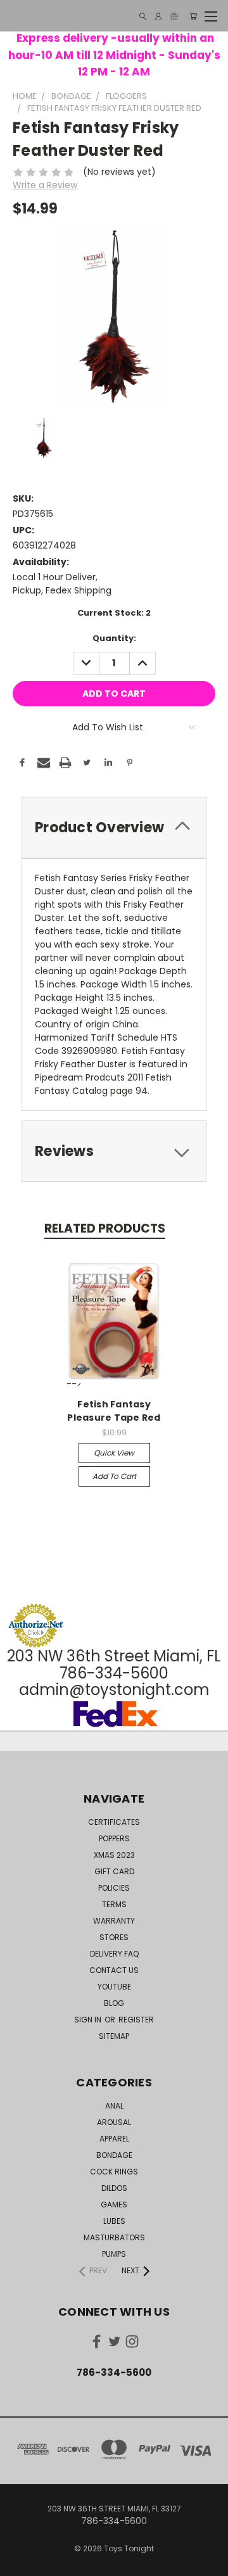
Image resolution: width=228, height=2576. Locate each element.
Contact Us (114, 1970)
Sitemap (114, 2036)
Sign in (89, 2020)
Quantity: (114, 638)
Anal (114, 2106)
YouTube (114, 1987)
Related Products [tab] (105, 1228)
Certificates (114, 1822)
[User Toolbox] (158, 16)
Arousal (114, 2122)
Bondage (114, 2155)
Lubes (114, 2221)
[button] (114, 1579)
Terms (114, 1904)
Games (114, 2205)
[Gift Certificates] (174, 16)
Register (136, 2020)
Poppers (114, 1838)
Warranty (114, 1921)
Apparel (114, 2139)
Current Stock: (114, 613)
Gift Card (114, 1871)
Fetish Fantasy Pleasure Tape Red (114, 1411)
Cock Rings (114, 2172)
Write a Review (45, 185)
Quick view (114, 1453)
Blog (114, 2003)
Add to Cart (114, 1476)
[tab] (114, 828)
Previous (20, 2563)
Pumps (114, 2254)
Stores (114, 1937)
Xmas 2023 (114, 1855)
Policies (114, 1888)
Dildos (114, 2188)
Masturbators (114, 2237)
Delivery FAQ (114, 1954)
